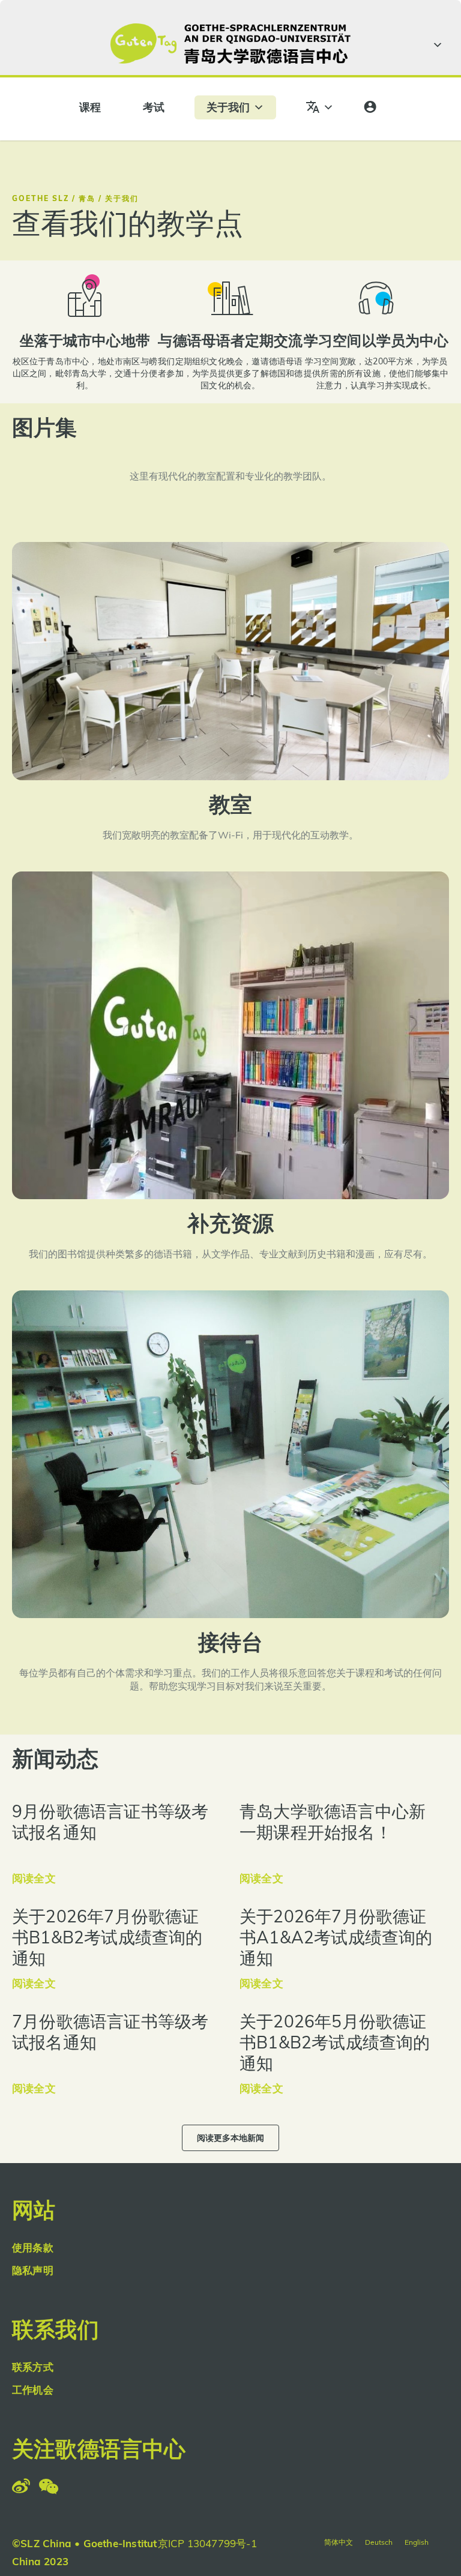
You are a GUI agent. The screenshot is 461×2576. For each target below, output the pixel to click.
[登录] (370, 107)
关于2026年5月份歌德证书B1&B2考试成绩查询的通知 (335, 2042)
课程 (90, 107)
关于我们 (228, 107)
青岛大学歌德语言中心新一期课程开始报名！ (333, 1822)
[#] (436, 45)
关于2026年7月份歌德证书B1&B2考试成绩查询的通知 (107, 1937)
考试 (154, 107)
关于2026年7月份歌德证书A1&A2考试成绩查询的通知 (336, 1937)
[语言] (320, 107)
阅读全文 (34, 1878)
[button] (230, 2138)
